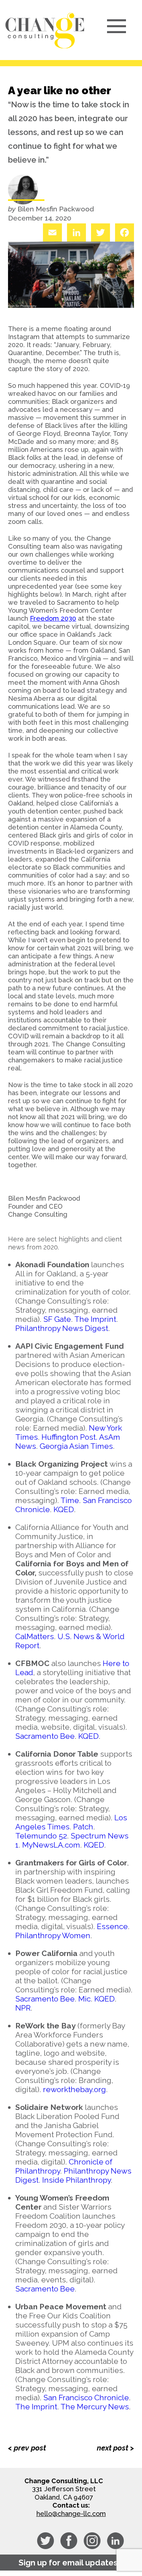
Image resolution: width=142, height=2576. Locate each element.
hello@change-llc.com (71, 2514)
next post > (115, 2448)
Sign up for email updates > (71, 2563)
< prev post (27, 2448)
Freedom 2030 (53, 618)
